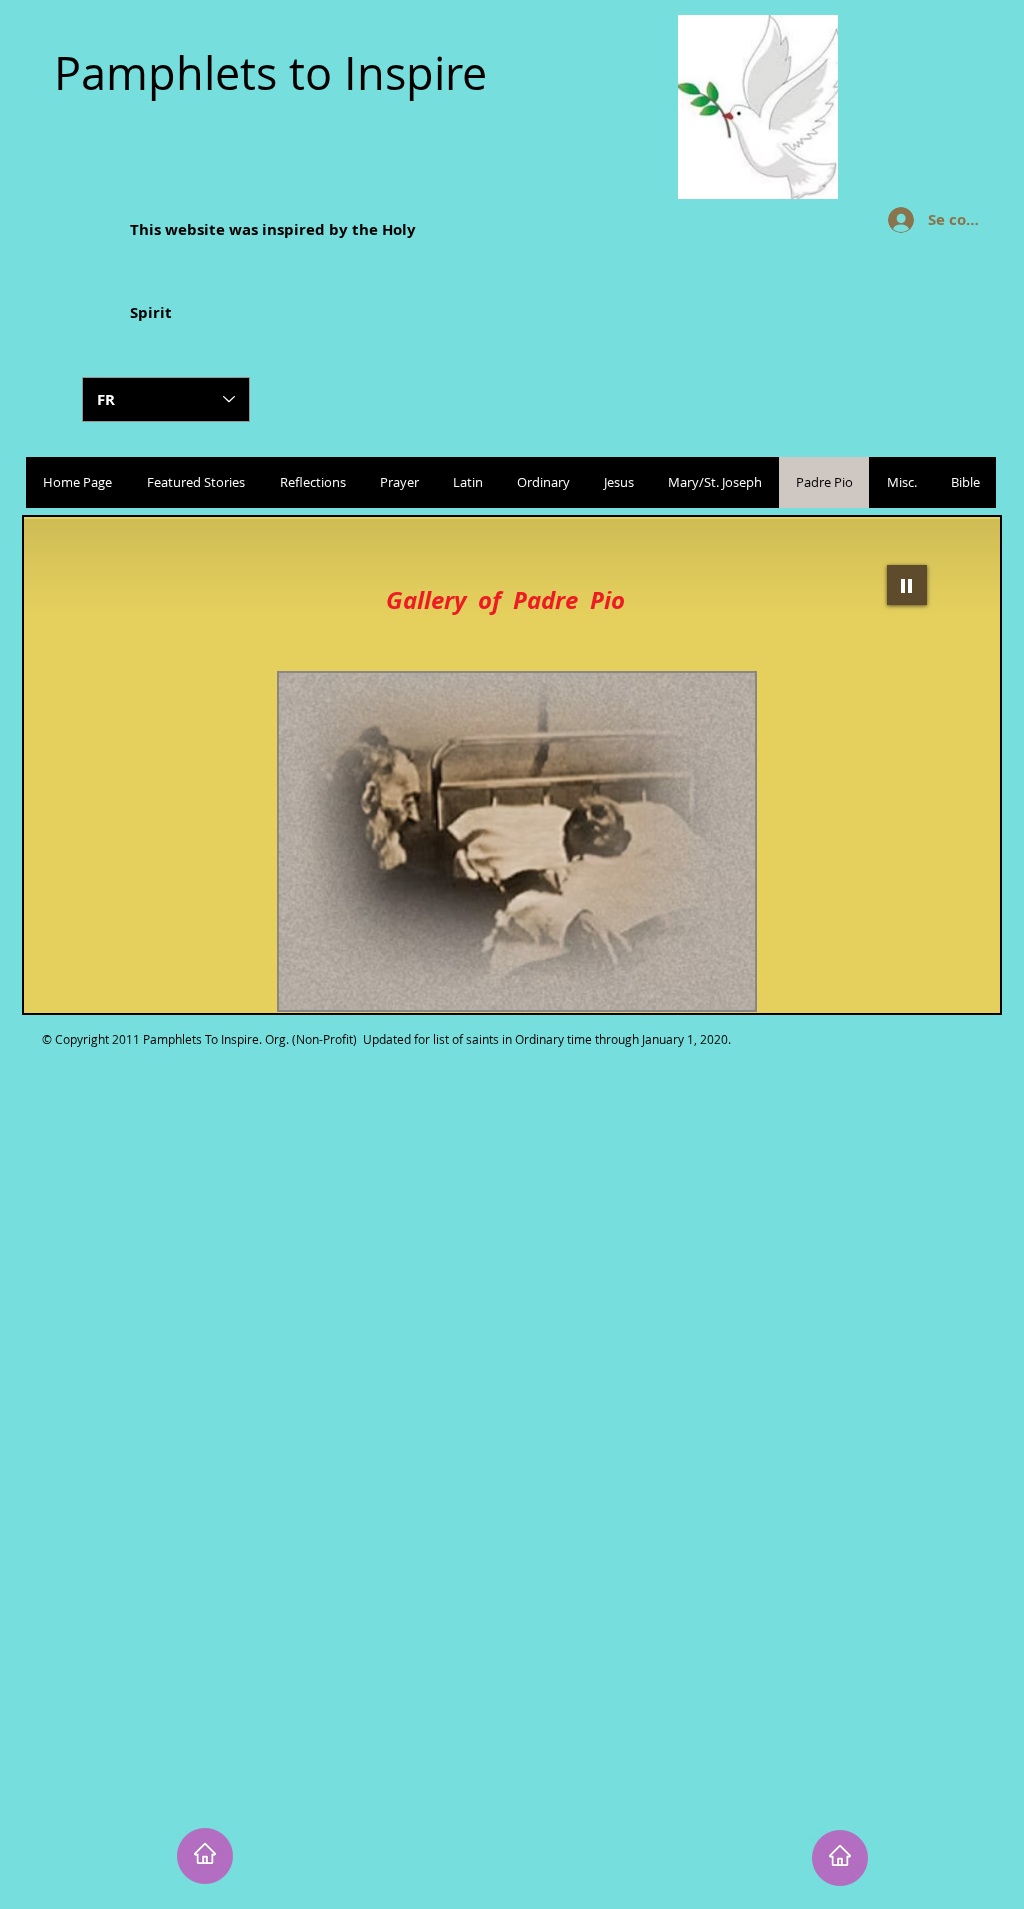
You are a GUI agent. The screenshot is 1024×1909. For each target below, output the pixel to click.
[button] (498, 841)
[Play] (907, 585)
